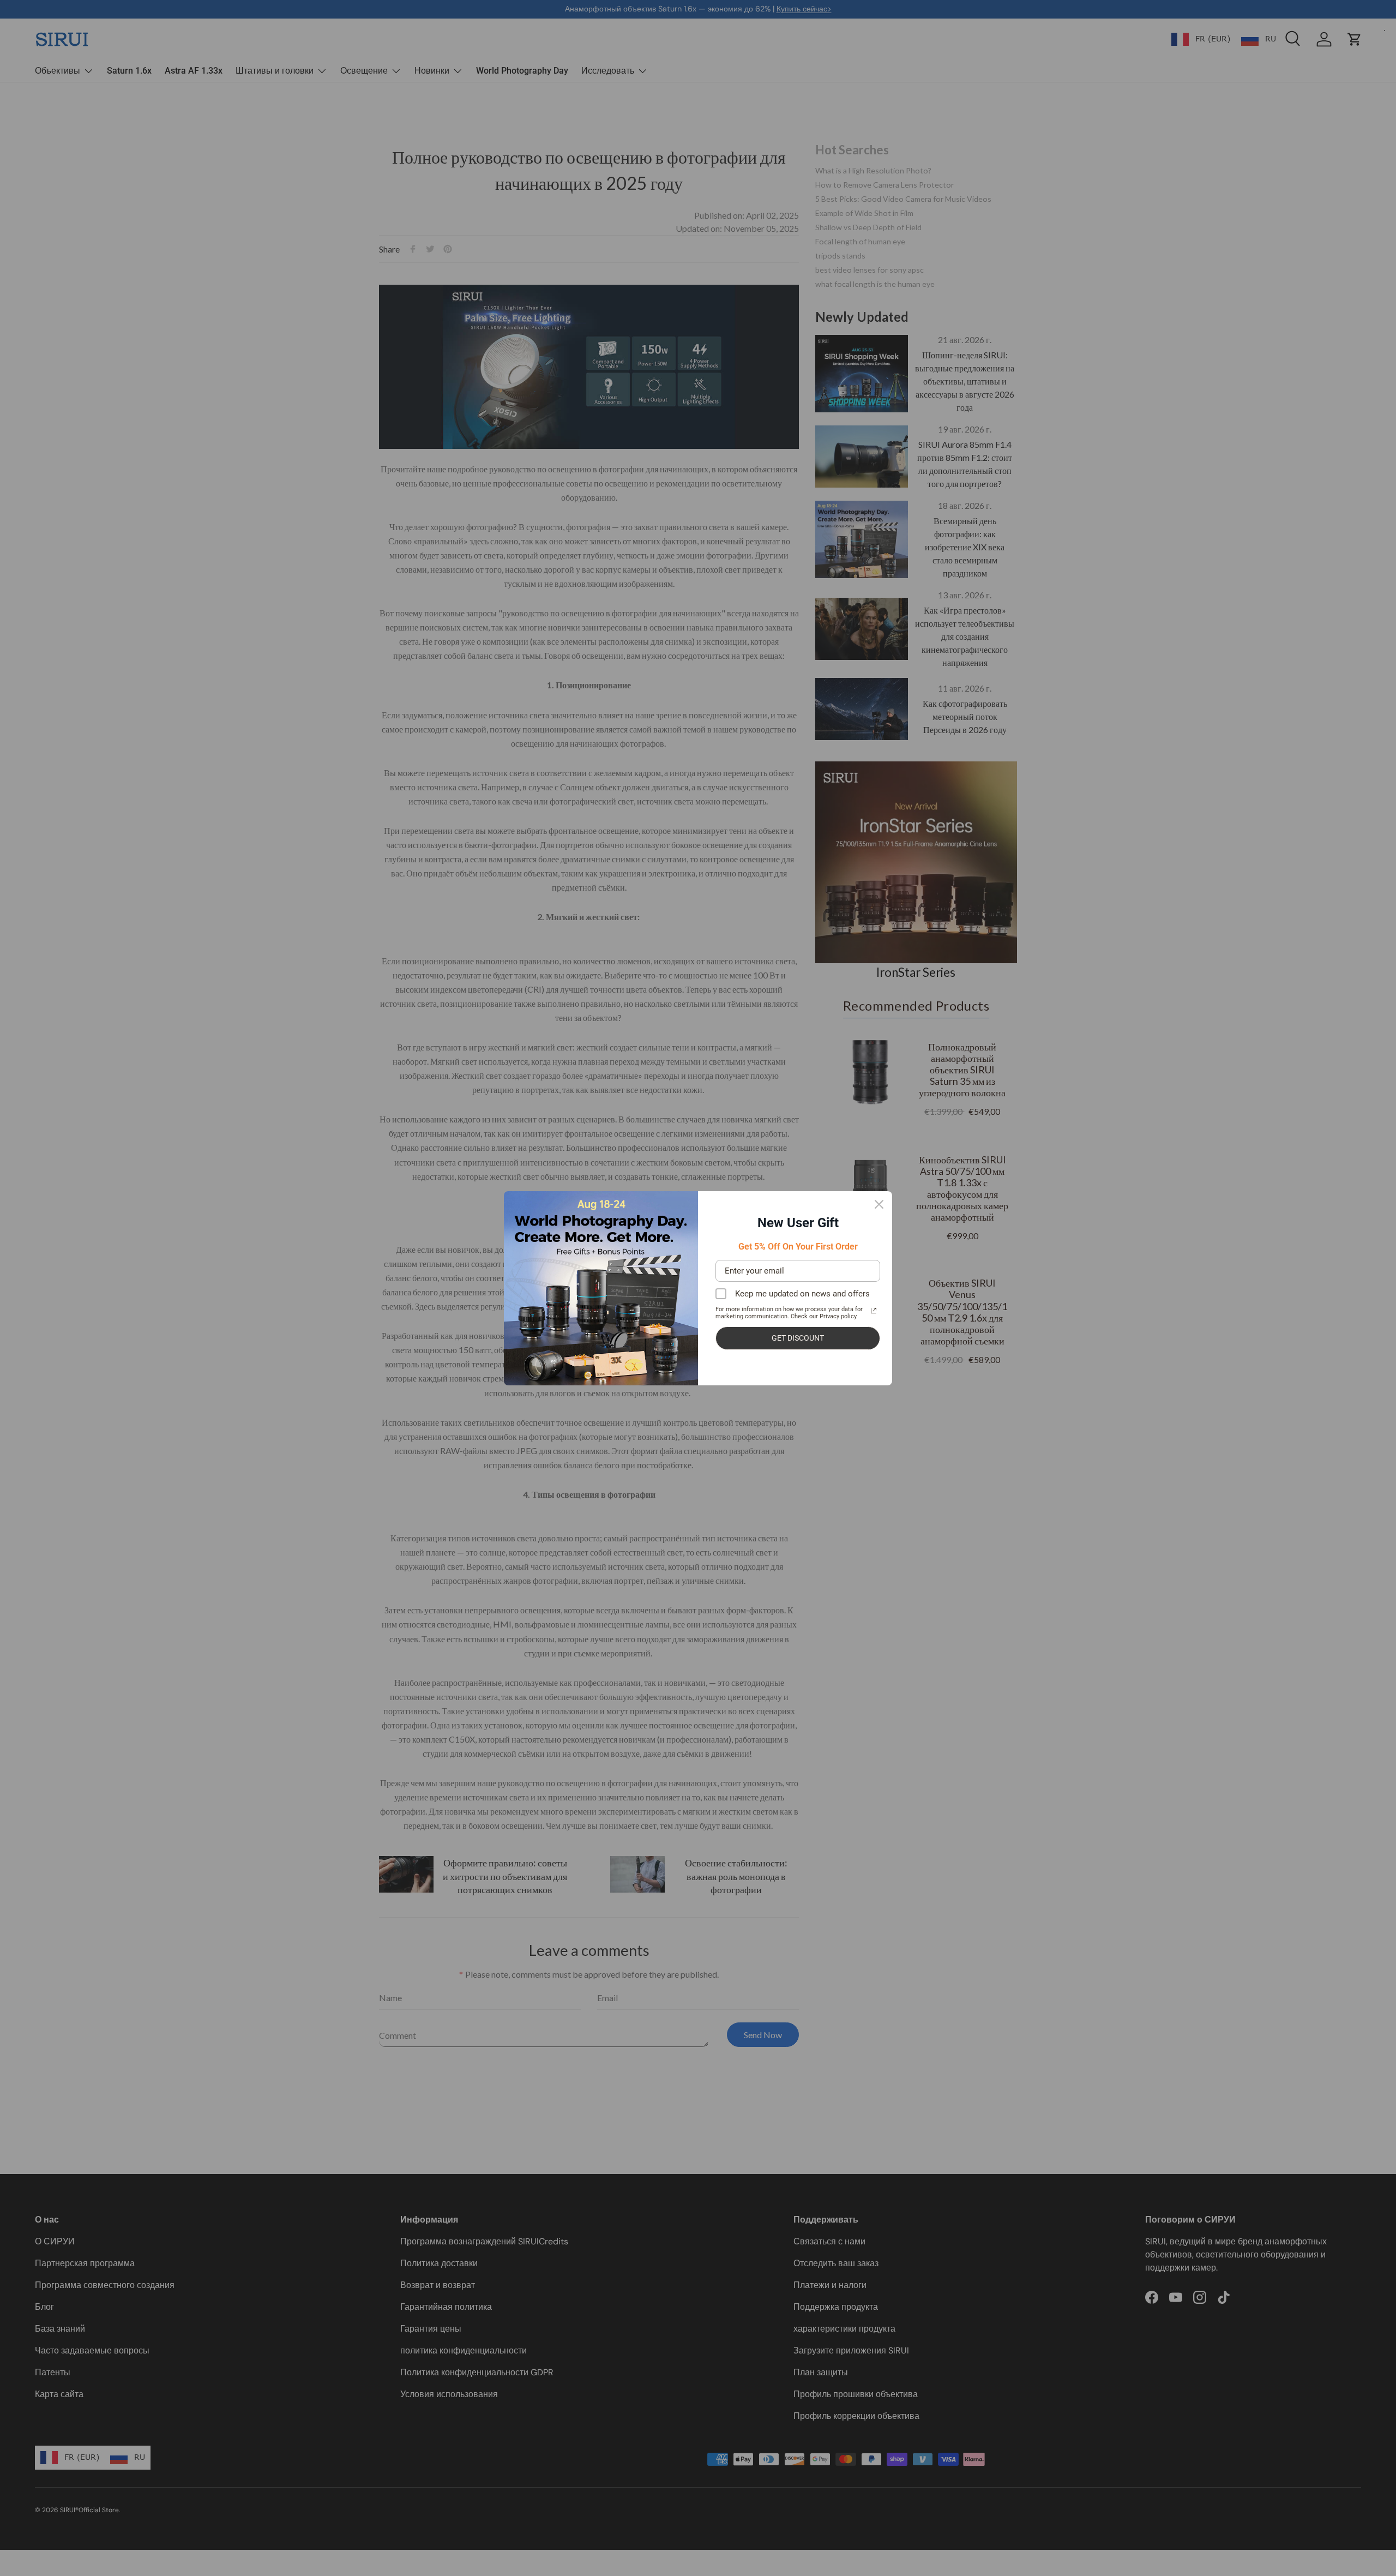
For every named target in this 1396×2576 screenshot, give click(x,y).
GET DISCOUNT (798, 1338)
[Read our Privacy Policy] (874, 1311)
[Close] (879, 1204)
